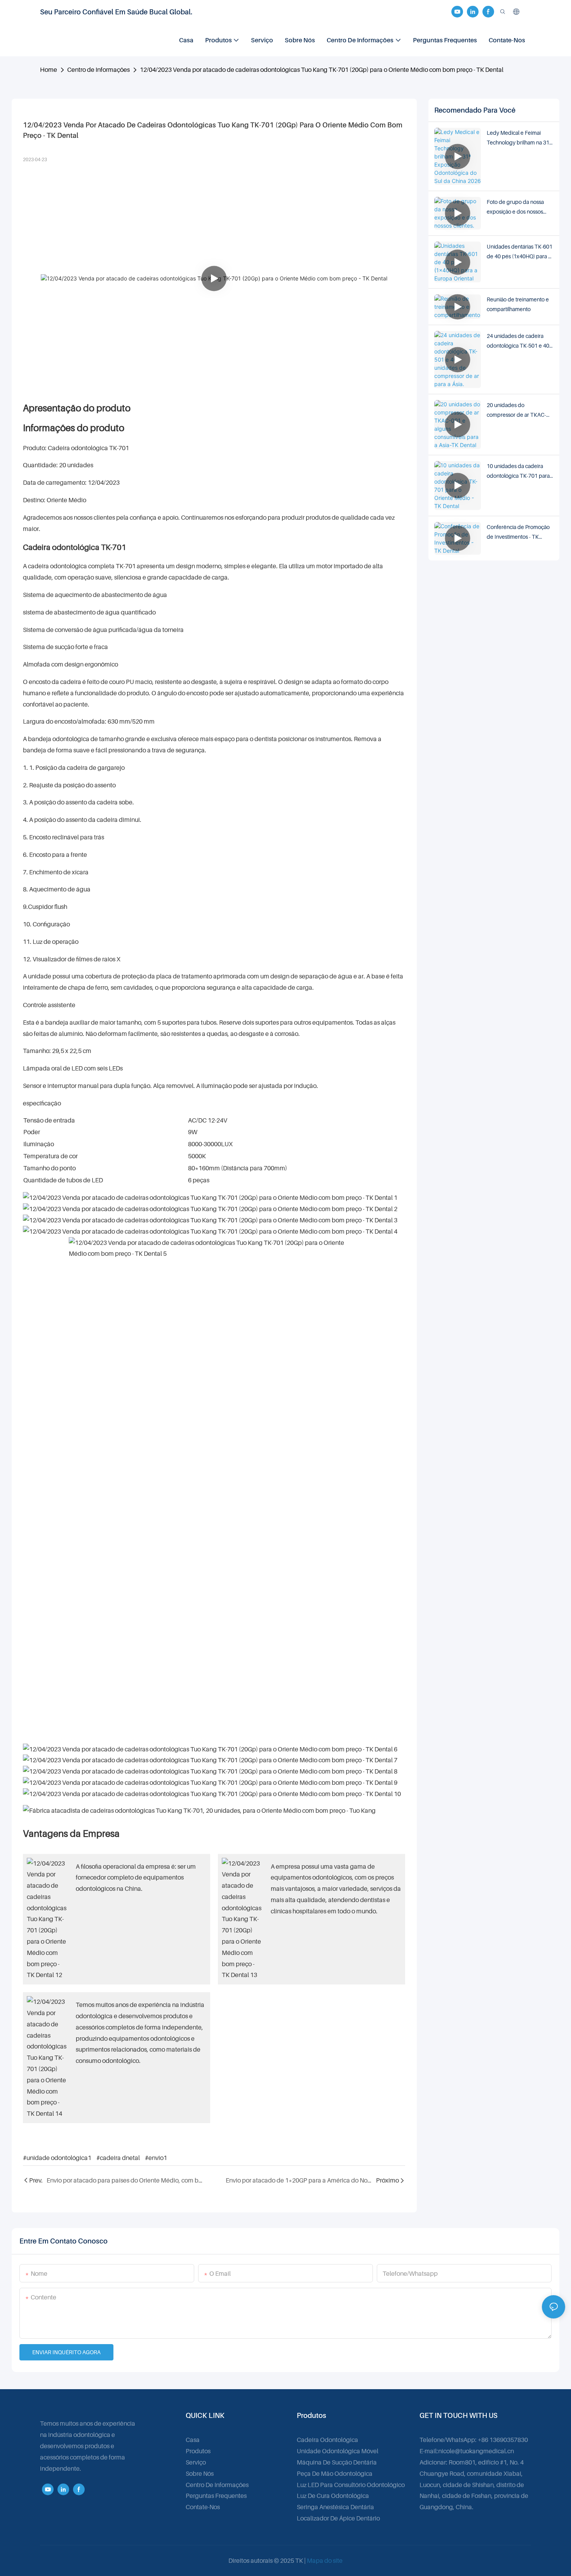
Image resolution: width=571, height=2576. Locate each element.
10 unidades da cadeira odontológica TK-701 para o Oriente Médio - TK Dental (520, 472)
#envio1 (156, 2158)
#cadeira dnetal (118, 2158)
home (49, 70)
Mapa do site (325, 2560)
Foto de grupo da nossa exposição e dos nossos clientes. (515, 207)
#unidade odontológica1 (57, 2158)
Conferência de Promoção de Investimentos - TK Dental (518, 533)
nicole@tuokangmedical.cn (476, 2451)
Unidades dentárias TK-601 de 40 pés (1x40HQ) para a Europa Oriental (520, 252)
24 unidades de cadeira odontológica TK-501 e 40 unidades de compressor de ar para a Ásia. (518, 341)
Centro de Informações (98, 70)
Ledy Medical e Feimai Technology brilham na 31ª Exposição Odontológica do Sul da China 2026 (520, 138)
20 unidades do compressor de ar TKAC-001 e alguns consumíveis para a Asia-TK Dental (517, 411)
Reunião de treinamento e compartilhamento (518, 304)
